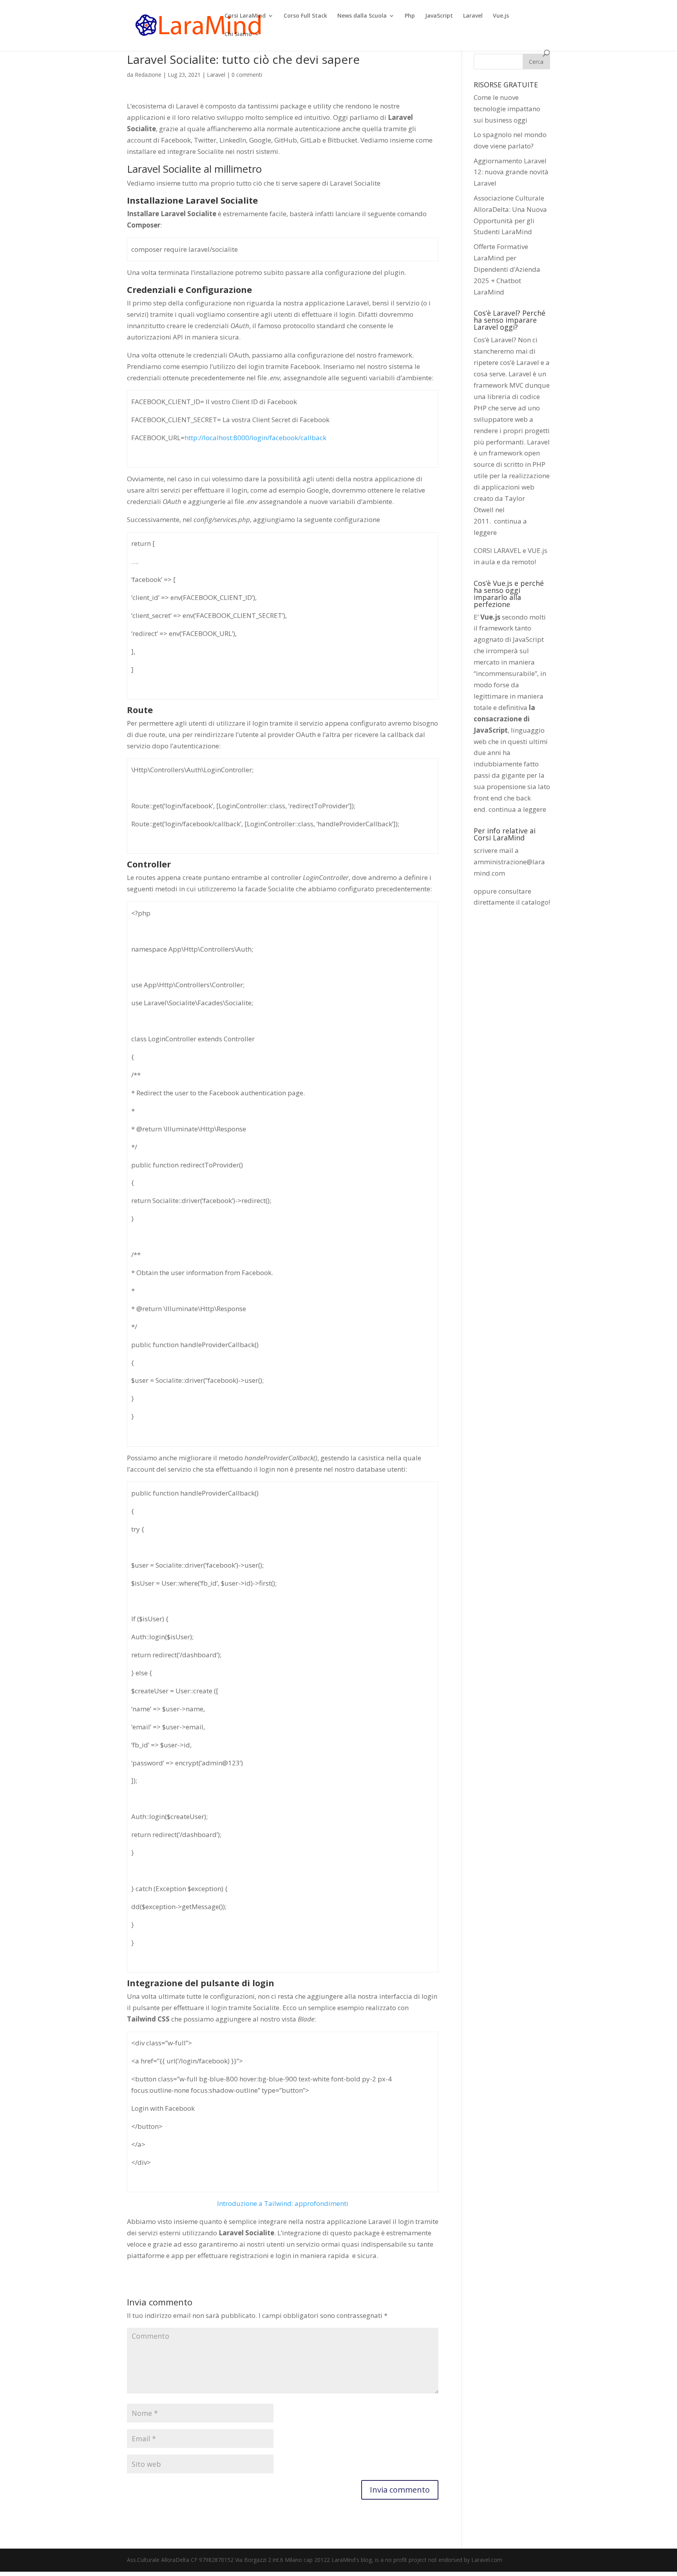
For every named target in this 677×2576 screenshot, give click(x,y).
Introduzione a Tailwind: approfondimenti (283, 2203)
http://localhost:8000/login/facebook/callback (255, 438)
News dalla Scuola (362, 16)
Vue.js (501, 16)
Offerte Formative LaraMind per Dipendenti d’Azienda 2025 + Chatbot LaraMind (507, 269)
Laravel (473, 16)
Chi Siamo (238, 34)
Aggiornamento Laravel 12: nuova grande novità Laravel (511, 172)
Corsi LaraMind (245, 16)
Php (410, 16)
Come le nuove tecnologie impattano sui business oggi (507, 109)
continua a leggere (517, 809)
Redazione (148, 75)
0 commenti (247, 75)
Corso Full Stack (305, 16)
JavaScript (439, 16)
